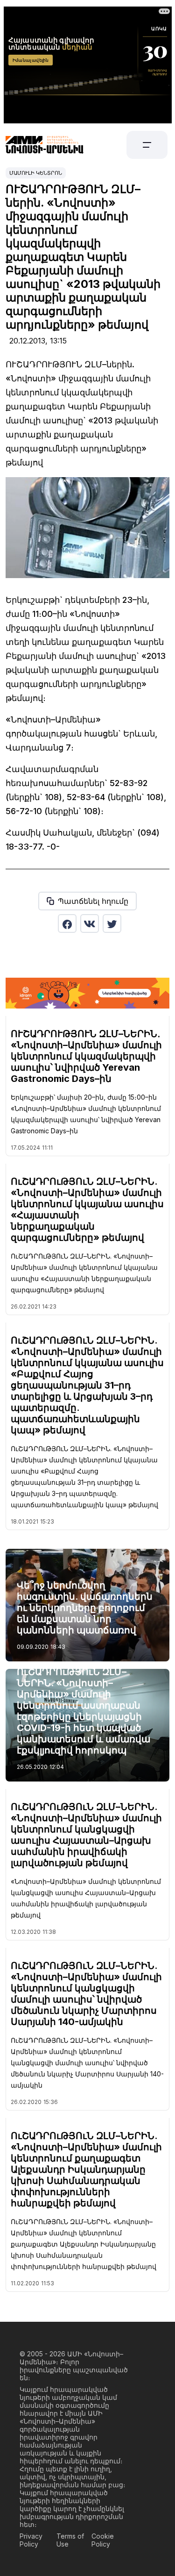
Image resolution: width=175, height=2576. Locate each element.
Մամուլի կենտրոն (36, 173)
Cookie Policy (103, 2540)
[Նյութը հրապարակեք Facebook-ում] (67, 923)
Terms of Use (70, 2540)
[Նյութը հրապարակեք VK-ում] (90, 923)
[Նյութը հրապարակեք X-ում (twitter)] (112, 923)
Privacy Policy (31, 2540)
